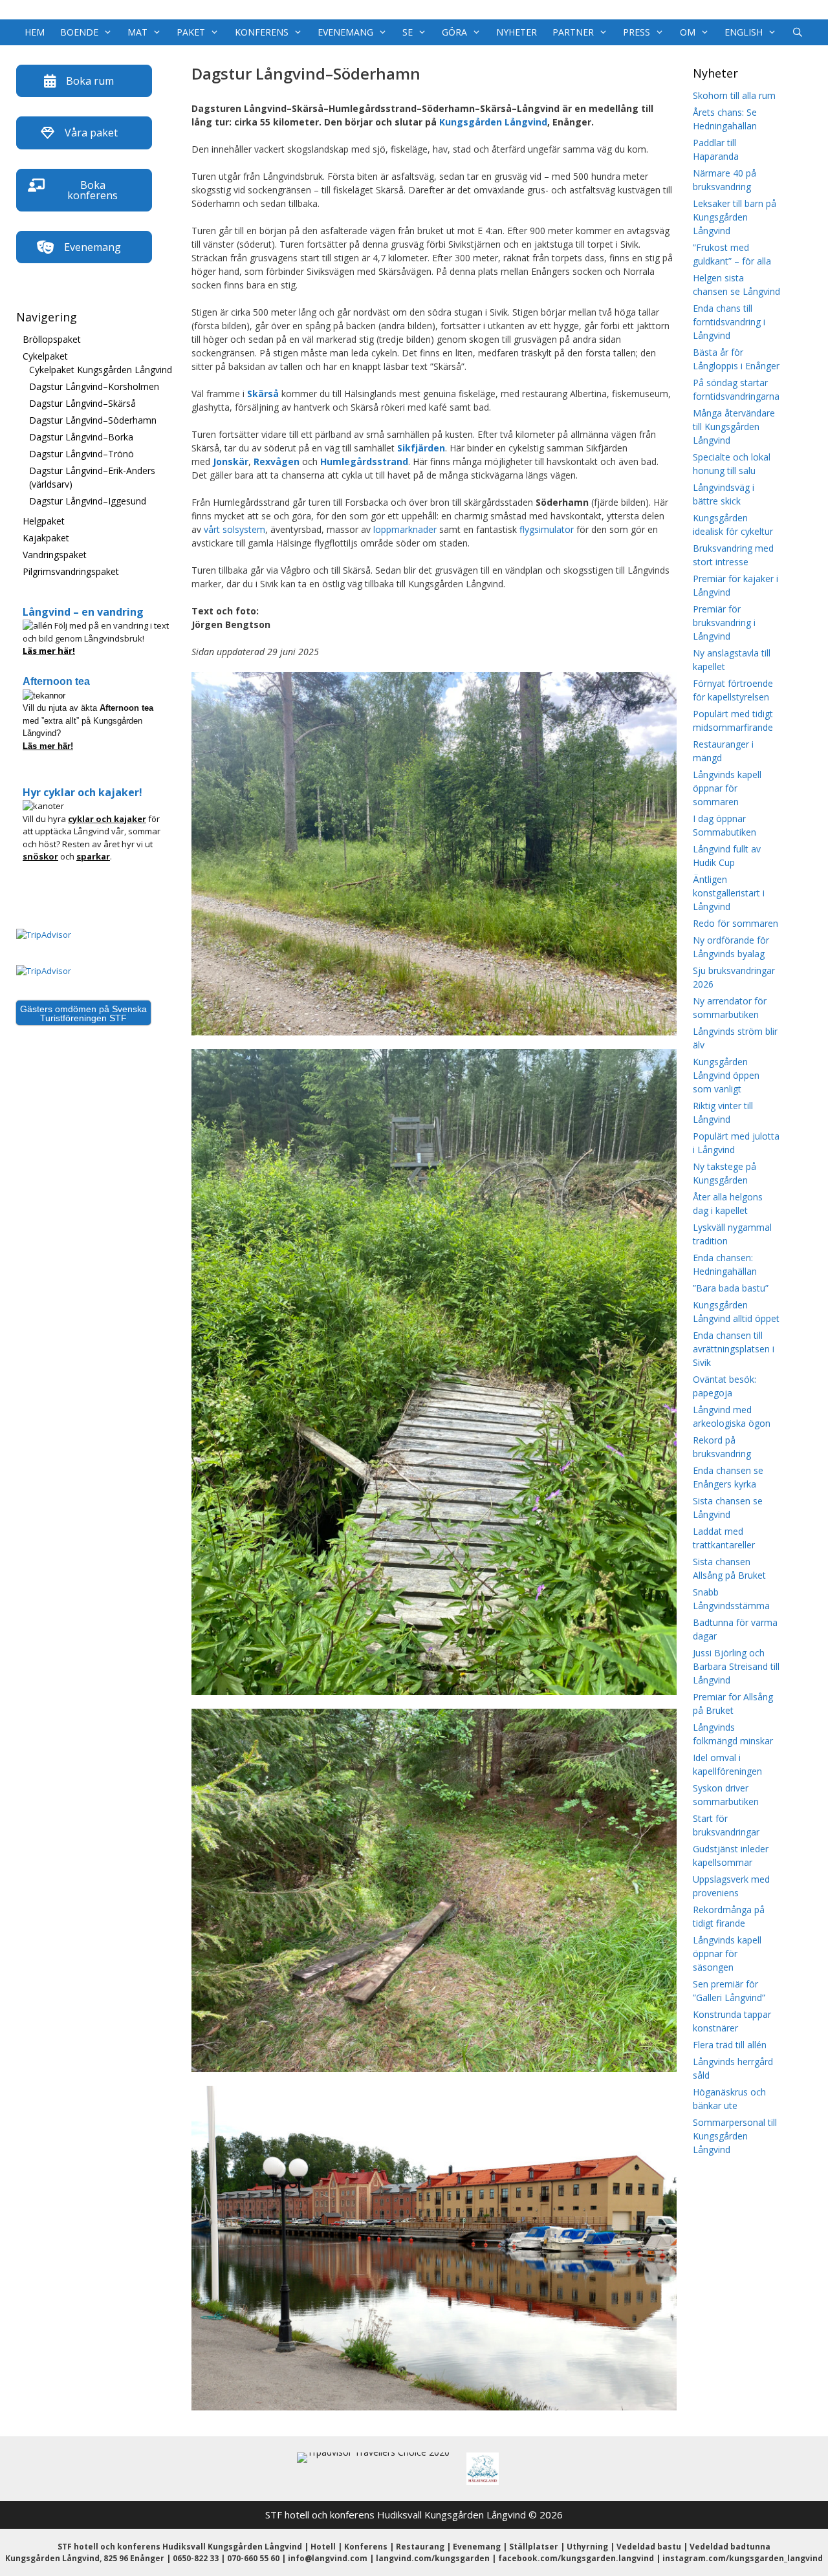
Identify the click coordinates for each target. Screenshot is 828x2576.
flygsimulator (547, 529)
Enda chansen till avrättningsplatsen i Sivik (734, 1349)
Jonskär (231, 461)
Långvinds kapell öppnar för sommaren (727, 788)
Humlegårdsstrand (364, 461)
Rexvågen (277, 461)
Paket (191, 32)
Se (408, 32)
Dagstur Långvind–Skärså (82, 403)
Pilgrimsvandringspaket (71, 571)
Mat (137, 32)
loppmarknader (405, 529)
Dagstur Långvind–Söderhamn (93, 420)
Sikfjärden (421, 448)
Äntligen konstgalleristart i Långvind (729, 893)
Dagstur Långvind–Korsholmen (94, 386)
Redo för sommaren (735, 923)
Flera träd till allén (730, 2045)
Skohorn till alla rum (734, 95)
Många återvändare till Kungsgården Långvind (734, 427)
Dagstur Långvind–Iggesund (88, 501)
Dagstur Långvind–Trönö (82, 454)
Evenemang (345, 32)
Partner (573, 32)
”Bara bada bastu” (731, 1288)
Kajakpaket (46, 538)
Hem (35, 32)
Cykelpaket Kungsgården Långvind (101, 370)
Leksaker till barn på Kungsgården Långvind (735, 217)
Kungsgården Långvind (493, 122)
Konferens (262, 32)
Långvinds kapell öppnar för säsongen (727, 1954)
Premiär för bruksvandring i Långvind (724, 622)
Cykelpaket (45, 356)
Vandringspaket (55, 555)
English (744, 32)
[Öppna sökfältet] (798, 32)
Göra (454, 32)
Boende (79, 32)
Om (688, 32)
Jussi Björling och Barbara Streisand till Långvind (736, 1666)
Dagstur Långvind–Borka (81, 437)
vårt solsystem (234, 529)
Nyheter (517, 32)
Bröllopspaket (52, 339)
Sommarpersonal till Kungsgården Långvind (735, 2136)
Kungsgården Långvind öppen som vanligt (726, 1075)
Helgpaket (44, 521)
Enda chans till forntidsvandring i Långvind (729, 322)
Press (637, 32)
